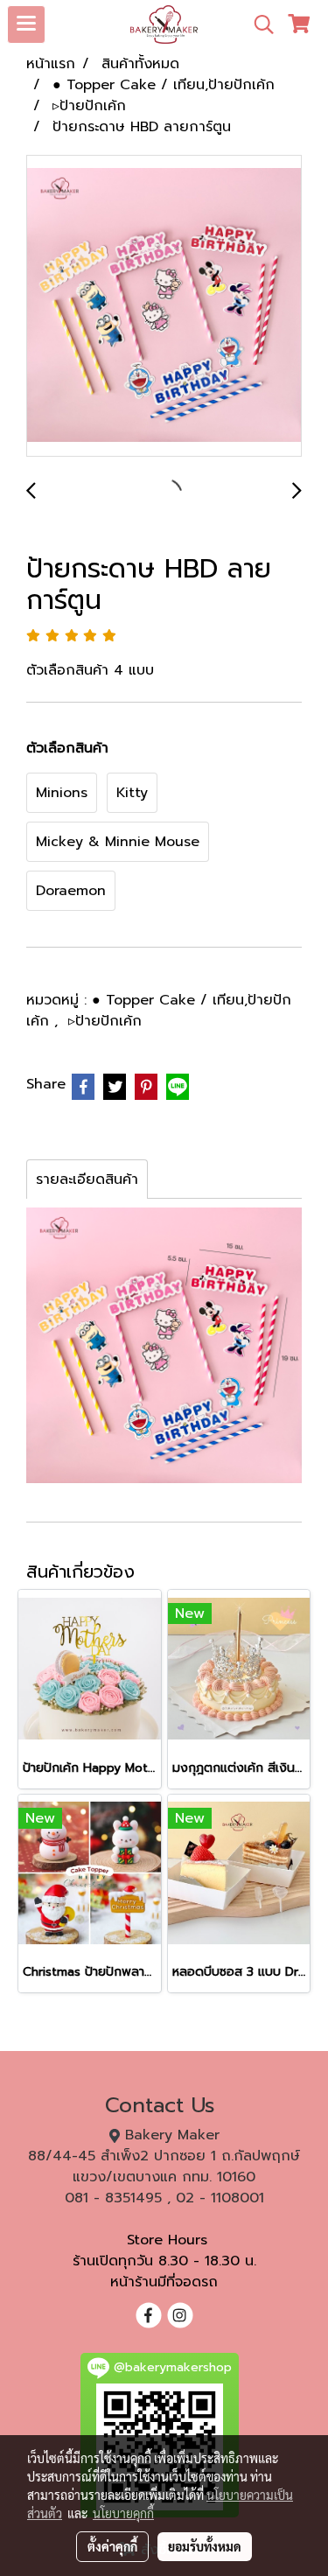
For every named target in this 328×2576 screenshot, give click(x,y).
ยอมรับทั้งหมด (205, 2546)
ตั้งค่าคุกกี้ (112, 2546)
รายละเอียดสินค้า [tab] (87, 1179)
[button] (258, 24)
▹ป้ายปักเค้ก (105, 1021)
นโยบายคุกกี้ (123, 2513)
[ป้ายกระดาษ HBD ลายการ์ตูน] (164, 307)
